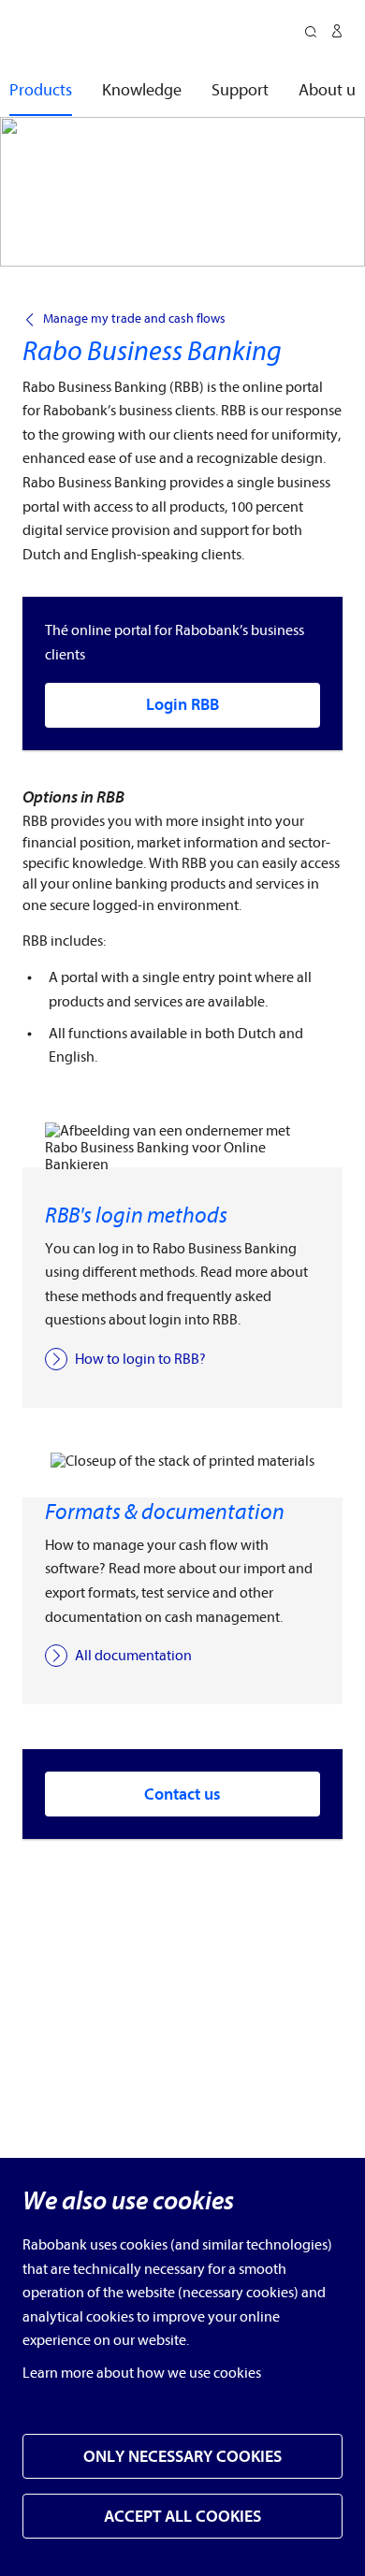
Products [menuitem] (41, 90)
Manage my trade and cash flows (134, 319)
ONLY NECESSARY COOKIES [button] (182, 2457)
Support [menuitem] (240, 90)
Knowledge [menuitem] (142, 90)
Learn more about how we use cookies (142, 2373)
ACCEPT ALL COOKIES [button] (182, 2517)
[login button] (337, 34)
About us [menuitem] (330, 90)
